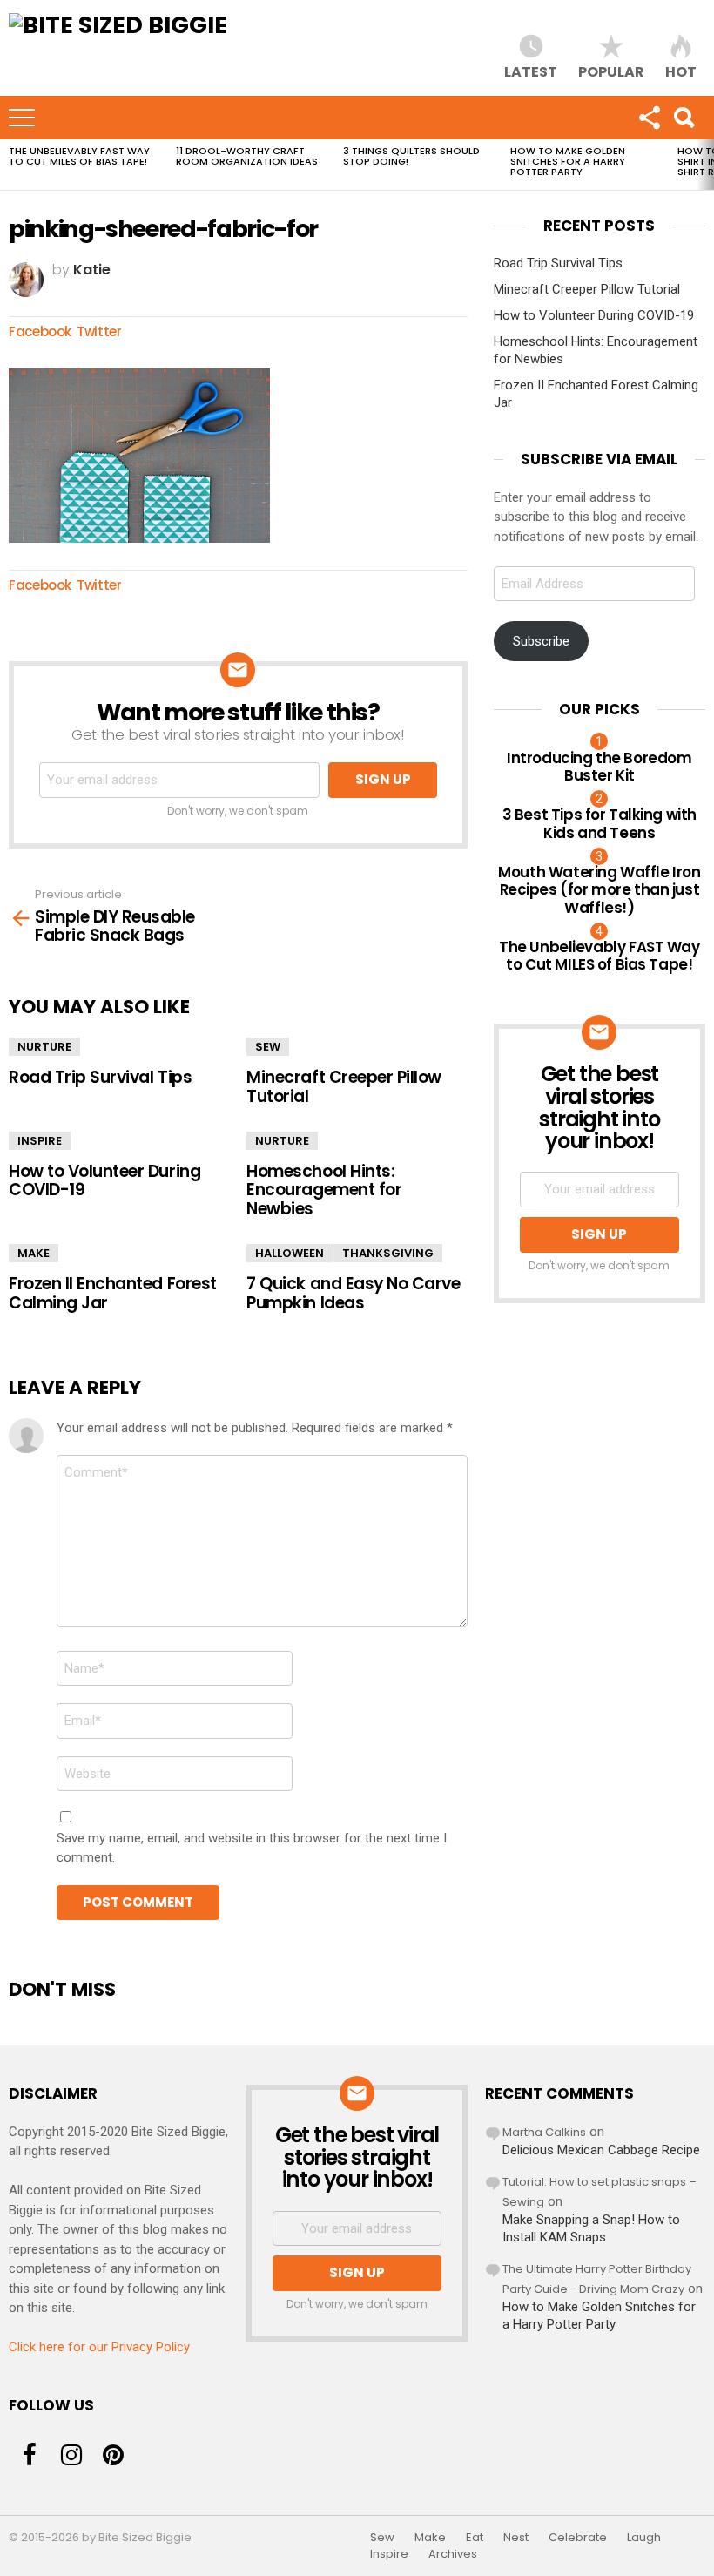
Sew (268, 1047)
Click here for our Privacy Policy (99, 2347)
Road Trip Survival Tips (100, 1077)
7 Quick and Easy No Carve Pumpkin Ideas (353, 1293)
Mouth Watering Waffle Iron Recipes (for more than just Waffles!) (599, 890)
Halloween (290, 1253)
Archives (453, 2554)
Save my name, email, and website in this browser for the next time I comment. (252, 1848)
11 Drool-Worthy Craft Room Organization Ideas (247, 156)
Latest (531, 71)
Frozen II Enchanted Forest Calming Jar (113, 1293)
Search (684, 118)
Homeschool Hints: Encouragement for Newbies (324, 1190)
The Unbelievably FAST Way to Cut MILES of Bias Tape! (79, 156)
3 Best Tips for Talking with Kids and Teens (599, 823)
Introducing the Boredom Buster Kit (599, 767)
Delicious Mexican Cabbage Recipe (601, 2150)
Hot (681, 71)
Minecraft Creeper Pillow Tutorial (344, 1086)
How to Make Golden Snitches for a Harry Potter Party (568, 161)
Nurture (44, 1047)
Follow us (649, 118)
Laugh (644, 2538)
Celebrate (578, 2538)
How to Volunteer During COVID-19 (104, 1180)
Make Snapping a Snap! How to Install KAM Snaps (591, 2228)
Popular (611, 71)
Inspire (40, 1141)
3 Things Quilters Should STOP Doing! (411, 156)
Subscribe (541, 641)
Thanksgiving (388, 1253)
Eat (475, 2538)
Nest (516, 2538)
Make (34, 1253)
